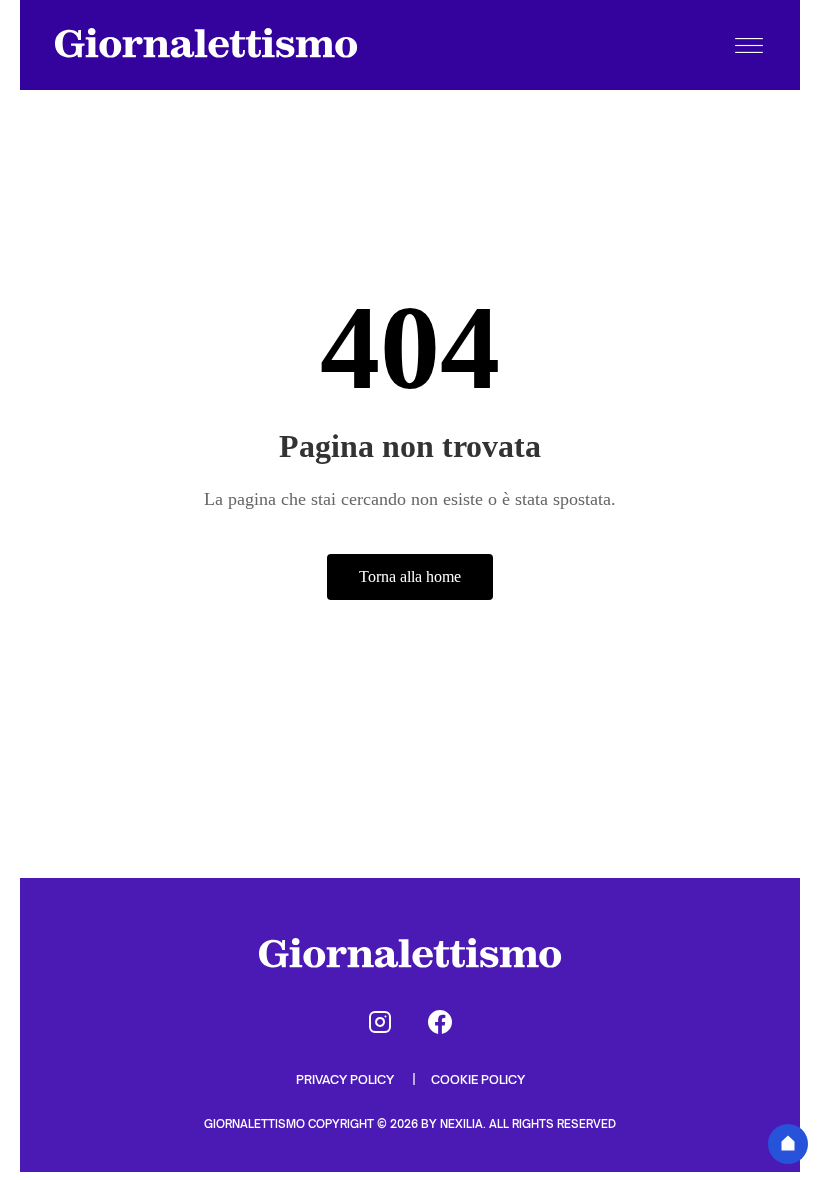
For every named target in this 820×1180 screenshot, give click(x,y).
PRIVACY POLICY (346, 1079)
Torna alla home (410, 576)
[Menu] (749, 45)
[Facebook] (440, 1022)
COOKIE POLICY (478, 1079)
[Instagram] (380, 1022)
